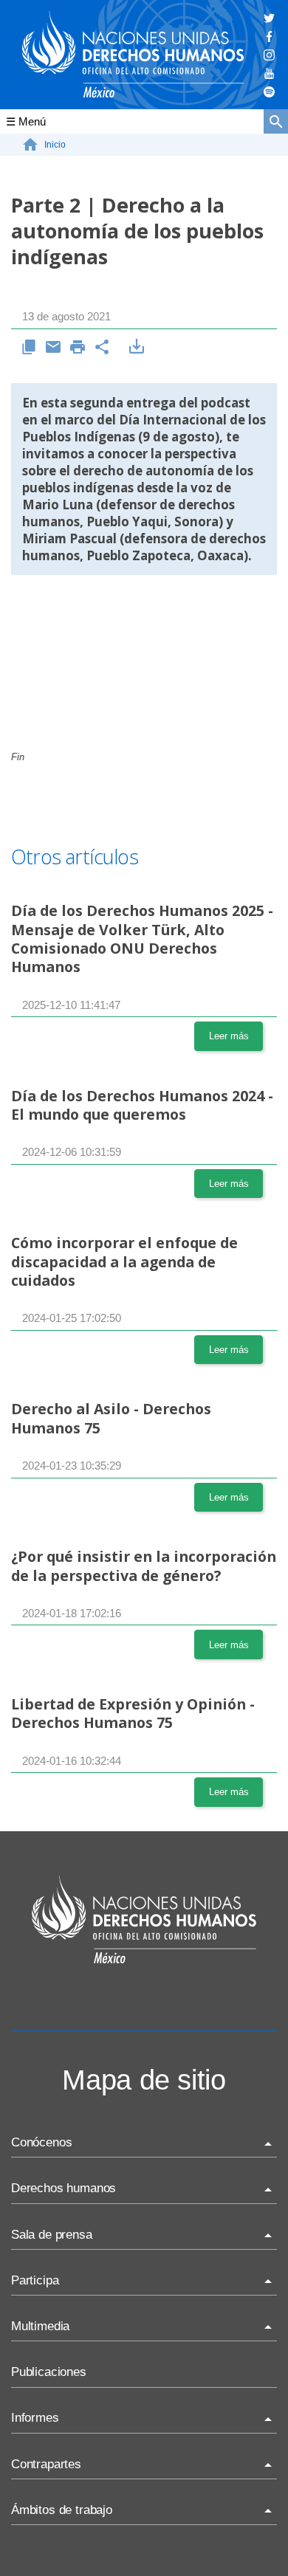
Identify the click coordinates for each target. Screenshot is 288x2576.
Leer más (229, 1036)
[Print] (78, 348)
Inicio (55, 145)
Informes (35, 2418)
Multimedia (40, 2326)
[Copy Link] (29, 348)
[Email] (54, 348)
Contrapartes (46, 2464)
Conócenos (41, 2142)
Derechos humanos (64, 2188)
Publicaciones (49, 2372)
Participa (35, 2280)
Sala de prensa (52, 2235)
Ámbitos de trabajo (62, 2510)
